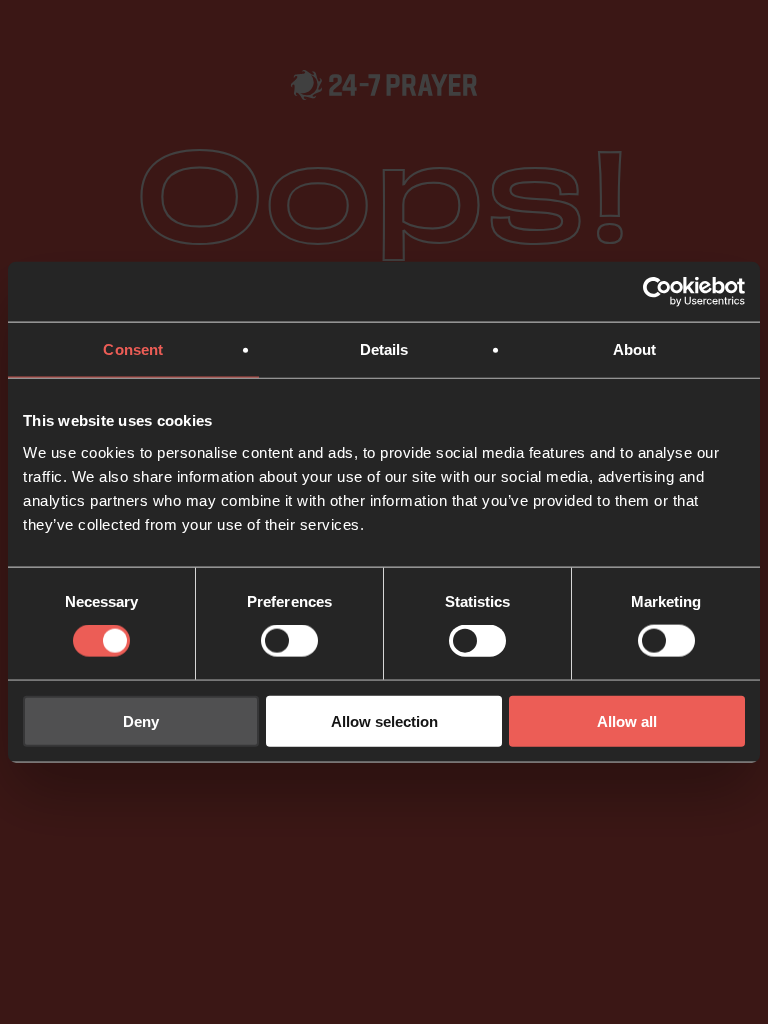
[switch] (289, 641)
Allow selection (384, 720)
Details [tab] (384, 349)
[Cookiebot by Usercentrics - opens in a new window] (657, 292)
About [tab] (635, 349)
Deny (141, 720)
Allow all (627, 720)
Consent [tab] (133, 349)
